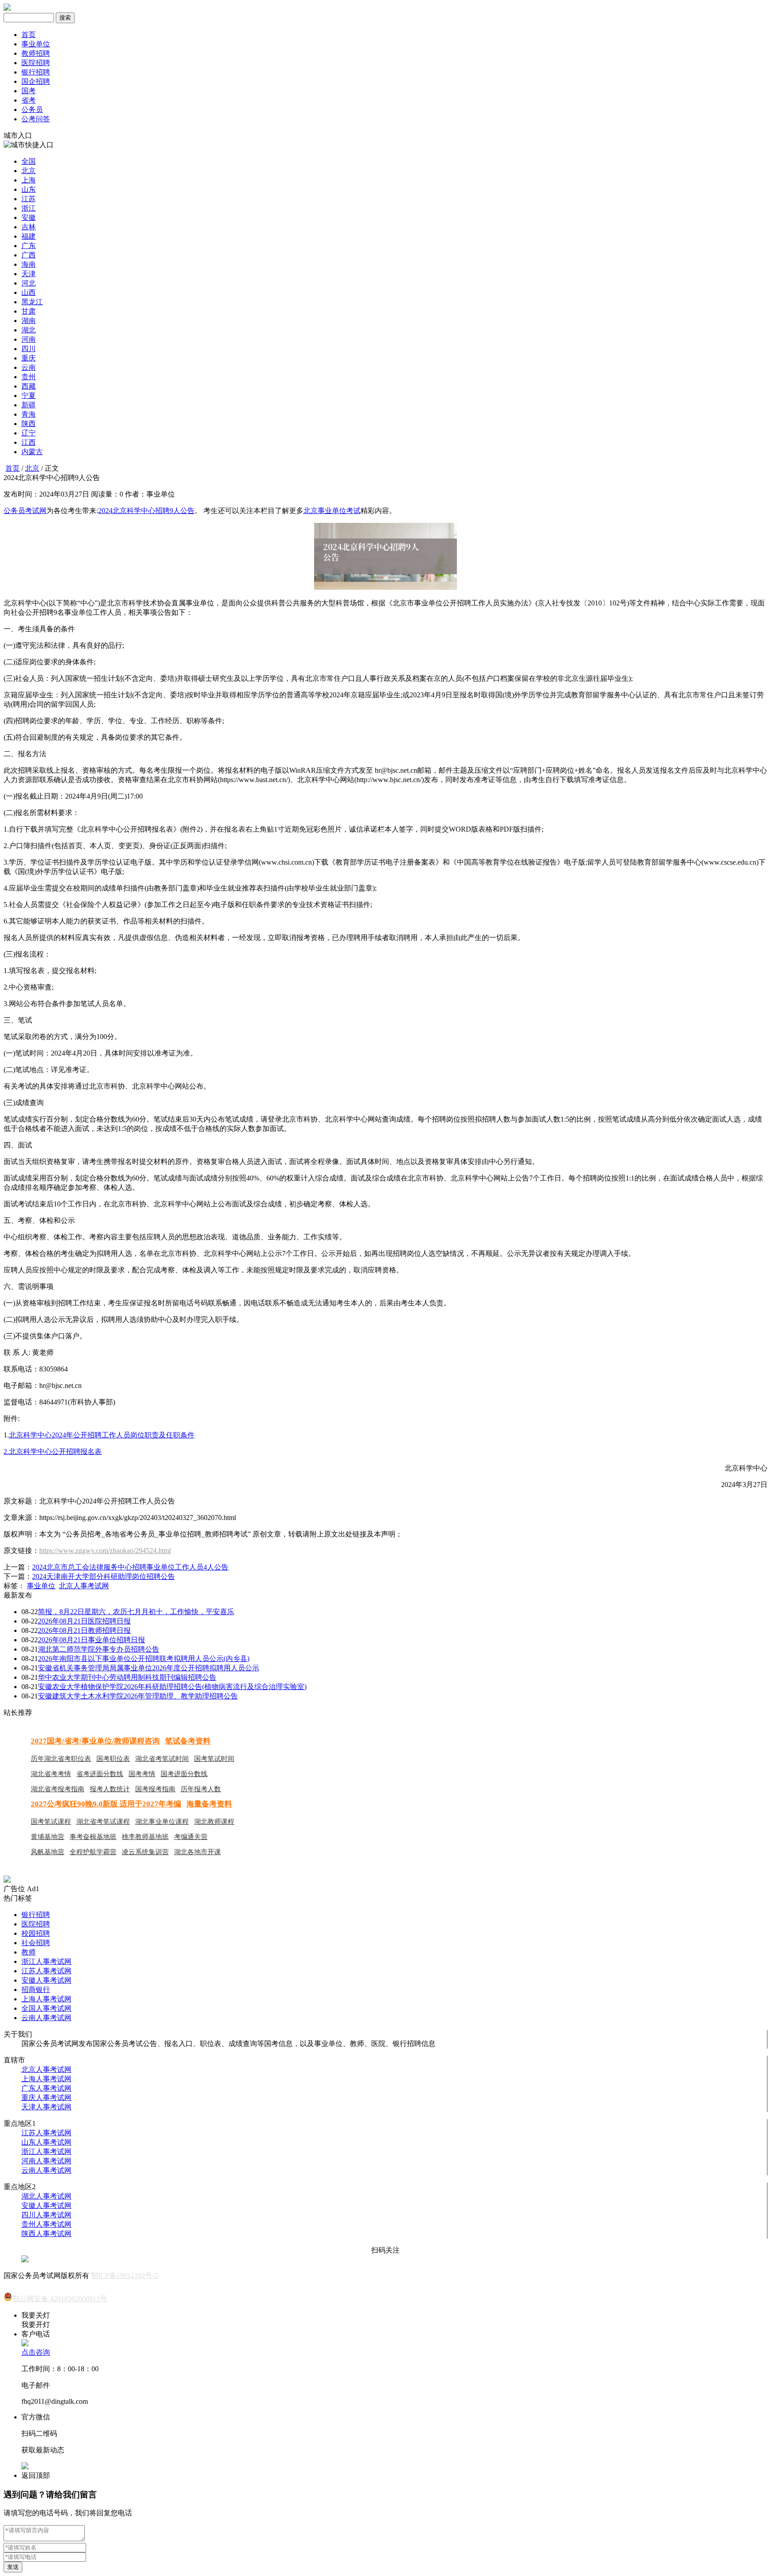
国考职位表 (113, 1759)
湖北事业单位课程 (162, 1822)
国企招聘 (36, 81)
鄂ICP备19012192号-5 (124, 2276)
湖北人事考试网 (46, 2196)
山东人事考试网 (46, 2142)
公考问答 (36, 119)
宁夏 (29, 396)
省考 (29, 100)
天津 (29, 274)
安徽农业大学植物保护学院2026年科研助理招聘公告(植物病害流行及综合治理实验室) (172, 1687)
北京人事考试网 (84, 1586)
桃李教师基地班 (145, 1837)
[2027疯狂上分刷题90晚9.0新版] (7, 1880)
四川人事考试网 (46, 2215)
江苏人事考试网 (46, 1971)
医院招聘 (36, 63)
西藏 (29, 386)
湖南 (29, 321)
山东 (29, 189)
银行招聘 (36, 72)
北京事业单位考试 (332, 511)
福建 (29, 236)
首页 (29, 35)
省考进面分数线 (100, 1774)
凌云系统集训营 (145, 1852)
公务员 (32, 110)
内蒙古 (32, 452)
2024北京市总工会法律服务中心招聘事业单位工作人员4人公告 (130, 1567)
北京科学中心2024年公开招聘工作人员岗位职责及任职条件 (102, 1435)
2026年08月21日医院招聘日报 (84, 1621)
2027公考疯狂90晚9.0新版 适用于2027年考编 (106, 1804)
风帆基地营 (48, 1852)
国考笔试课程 (51, 1822)
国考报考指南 (155, 1789)
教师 (29, 1952)
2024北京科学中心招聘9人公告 (146, 511)
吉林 (29, 227)
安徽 (29, 217)
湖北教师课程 (214, 1822)
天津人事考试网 (46, 2107)
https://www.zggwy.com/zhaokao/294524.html (105, 1551)
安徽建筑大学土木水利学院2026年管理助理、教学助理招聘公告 (138, 1696)
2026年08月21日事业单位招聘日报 (91, 1640)
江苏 (29, 199)
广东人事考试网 (46, 2088)
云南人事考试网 (46, 2018)
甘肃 (29, 311)
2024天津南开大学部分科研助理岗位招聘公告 (104, 1576)
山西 (29, 292)
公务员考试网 (25, 511)
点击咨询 (36, 2352)
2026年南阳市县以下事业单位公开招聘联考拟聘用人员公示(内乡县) (144, 1659)
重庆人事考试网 (46, 2098)
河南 (29, 339)
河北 (29, 283)
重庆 (29, 358)
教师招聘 (36, 53)
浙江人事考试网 (46, 1961)
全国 (29, 161)
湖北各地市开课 (197, 1852)
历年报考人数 (201, 1789)
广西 (29, 255)
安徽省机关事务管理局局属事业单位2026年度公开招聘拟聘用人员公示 (149, 1668)
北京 (29, 171)
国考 (29, 91)
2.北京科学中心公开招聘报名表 (53, 1452)
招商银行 (36, 1990)
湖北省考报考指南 (58, 1789)
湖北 (29, 330)
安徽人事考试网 (46, 1980)
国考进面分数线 (184, 1774)
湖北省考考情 (51, 1774)
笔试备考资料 (188, 1741)
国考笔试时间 (214, 1759)
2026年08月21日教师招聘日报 (84, 1630)
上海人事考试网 (46, 1999)
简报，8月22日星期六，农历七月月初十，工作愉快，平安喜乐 (136, 1612)
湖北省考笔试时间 (162, 1759)
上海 (29, 180)
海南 (29, 264)
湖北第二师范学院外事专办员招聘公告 (99, 1649)
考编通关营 (191, 1837)
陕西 (29, 424)
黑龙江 (32, 302)
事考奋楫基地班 (93, 1837)
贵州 (29, 377)
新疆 (29, 405)
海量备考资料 (209, 1804)
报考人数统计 (110, 1789)
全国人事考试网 (46, 2008)
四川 (29, 349)
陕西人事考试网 (46, 2234)
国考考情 (142, 1774)
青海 (29, 414)
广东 (29, 246)
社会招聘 (36, 1943)
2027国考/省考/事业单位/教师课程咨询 (95, 1741)
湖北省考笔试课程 (103, 1822)
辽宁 (29, 433)
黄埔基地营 (48, 1837)
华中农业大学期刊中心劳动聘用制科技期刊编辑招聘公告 (127, 1677)
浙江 (29, 208)
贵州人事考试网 (46, 2224)
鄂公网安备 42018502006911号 (60, 2299)
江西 (29, 442)
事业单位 (36, 44)
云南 (29, 367)
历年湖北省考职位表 (61, 1759)
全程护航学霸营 (93, 1852)
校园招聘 (36, 1933)
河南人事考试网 (46, 2161)
